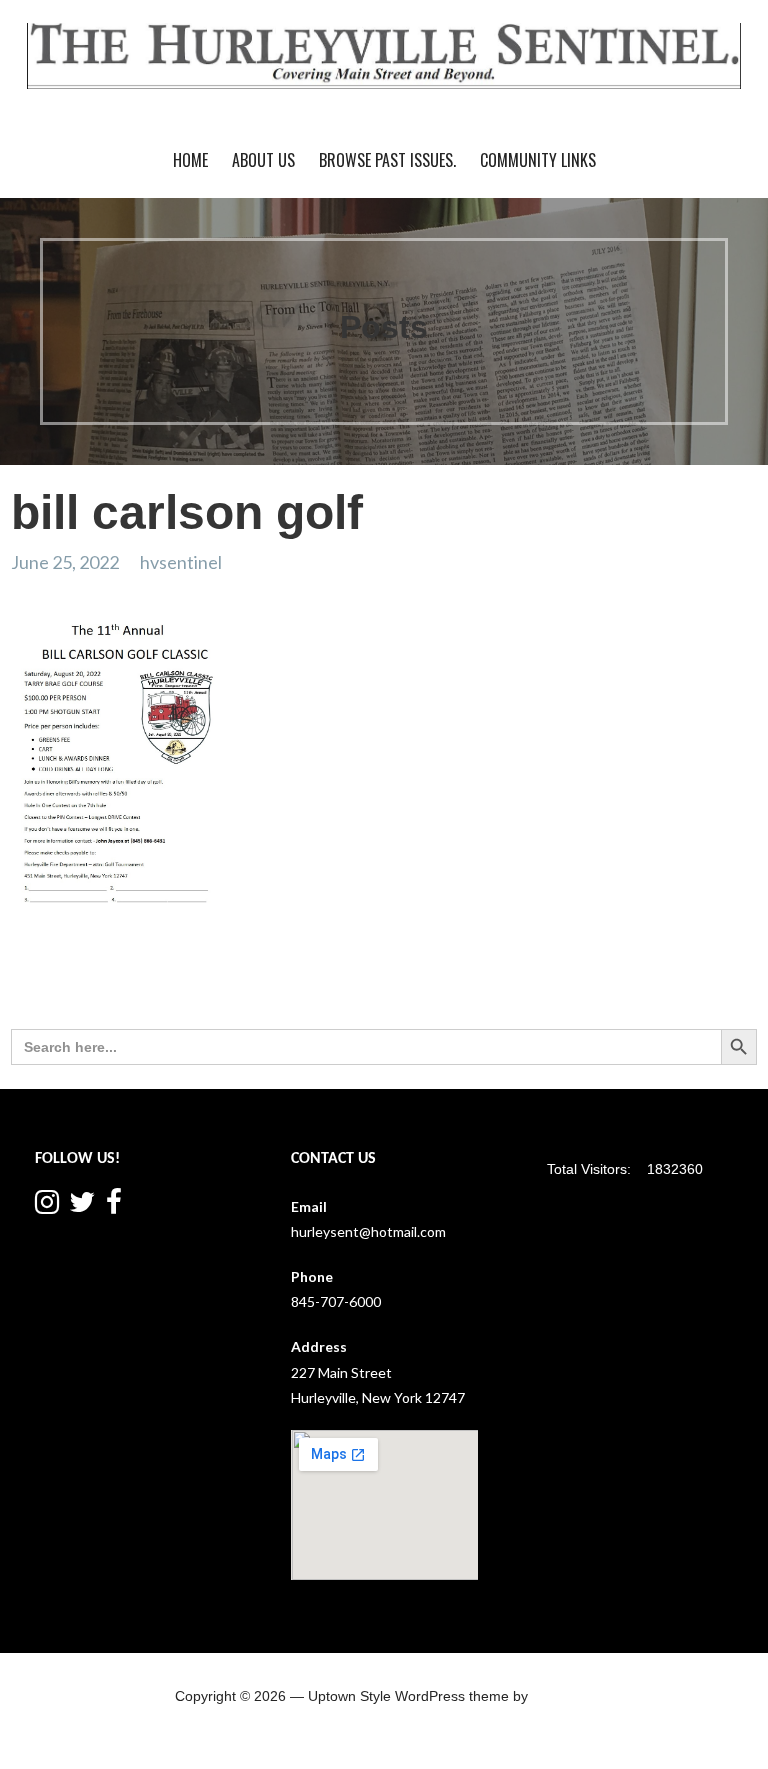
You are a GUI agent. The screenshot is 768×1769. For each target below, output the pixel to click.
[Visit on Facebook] (114, 1206)
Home (190, 160)
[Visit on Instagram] (47, 1206)
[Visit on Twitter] (82, 1206)
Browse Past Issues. (387, 160)
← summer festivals (80, 989)
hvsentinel (181, 562)
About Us (263, 160)
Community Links (538, 160)
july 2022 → (714, 989)
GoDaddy (562, 1696)
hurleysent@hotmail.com (368, 1231)
